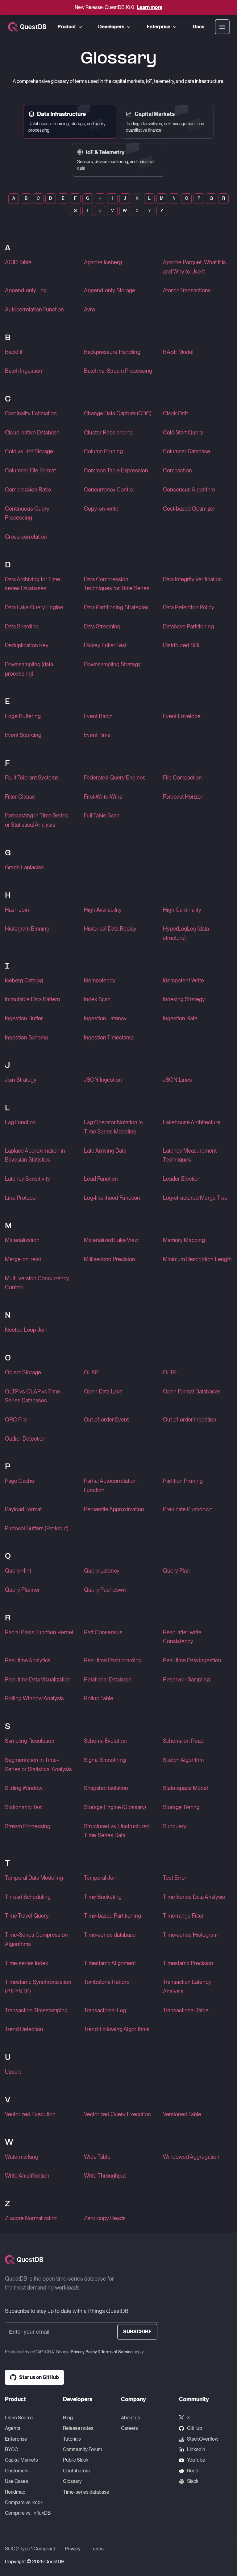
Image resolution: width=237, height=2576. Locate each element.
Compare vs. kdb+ (24, 2502)
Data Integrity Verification (192, 579)
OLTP (170, 1372)
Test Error (175, 1878)
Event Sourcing (23, 735)
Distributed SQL (182, 645)
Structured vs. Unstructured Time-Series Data (117, 1831)
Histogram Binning (27, 929)
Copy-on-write (101, 509)
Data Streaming (102, 626)
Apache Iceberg (103, 262)
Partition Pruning (183, 1481)
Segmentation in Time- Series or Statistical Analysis (38, 1765)
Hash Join (17, 910)
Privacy (73, 2549)
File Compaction (182, 778)
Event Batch (98, 716)
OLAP (91, 1372)
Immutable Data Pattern (33, 999)
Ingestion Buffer (24, 1018)
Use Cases (17, 2481)
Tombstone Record (107, 1982)
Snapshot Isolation (106, 1788)
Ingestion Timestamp (109, 1037)
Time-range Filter (183, 1916)
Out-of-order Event (106, 1420)
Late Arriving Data (105, 1151)
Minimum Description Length (197, 1259)
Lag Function (20, 1122)
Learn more (150, 7)
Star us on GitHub (39, 2377)
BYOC (11, 2449)
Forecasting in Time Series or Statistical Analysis (37, 820)
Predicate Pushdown (188, 1509)
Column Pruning (103, 451)
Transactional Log (105, 2010)
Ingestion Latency (105, 1018)
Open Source (19, 2418)
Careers (129, 2428)
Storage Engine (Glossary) (115, 1807)
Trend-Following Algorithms (117, 2029)
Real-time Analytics (28, 1660)
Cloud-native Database (32, 432)
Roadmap (15, 2492)
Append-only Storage (110, 290)
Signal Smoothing (105, 1760)
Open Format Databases (192, 1391)
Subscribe (137, 2332)
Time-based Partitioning (112, 1916)
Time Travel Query (27, 1916)
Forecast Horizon (183, 797)
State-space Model (185, 1788)
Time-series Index (27, 1963)
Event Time (97, 735)
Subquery (175, 1826)
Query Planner (22, 1590)
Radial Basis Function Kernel (39, 1632)
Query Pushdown (105, 1590)
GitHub (195, 2428)
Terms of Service (117, 2352)
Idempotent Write (183, 980)
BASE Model (178, 352)
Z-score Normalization (31, 2218)
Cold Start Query (183, 432)
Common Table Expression (116, 470)
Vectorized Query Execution (117, 2114)
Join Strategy (21, 1080)
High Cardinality (182, 910)
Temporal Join (101, 1878)
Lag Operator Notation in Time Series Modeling (113, 1127)
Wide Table (97, 2157)
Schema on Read (183, 1741)
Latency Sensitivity (27, 1179)
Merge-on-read (23, 1259)
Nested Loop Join (26, 1330)
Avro (89, 309)
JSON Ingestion (103, 1080)
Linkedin (196, 2449)
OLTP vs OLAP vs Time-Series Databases (33, 1396)
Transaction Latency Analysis (187, 1987)
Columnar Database (187, 451)
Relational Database (108, 1679)
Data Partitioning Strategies (116, 607)
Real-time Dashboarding (113, 1660)
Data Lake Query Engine (34, 607)
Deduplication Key (27, 645)
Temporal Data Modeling (34, 1878)
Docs (198, 27)
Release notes (78, 2428)
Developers (111, 27)
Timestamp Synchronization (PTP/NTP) (38, 1987)
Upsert (13, 2072)
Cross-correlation (26, 537)
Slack (193, 2481)
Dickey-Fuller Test (105, 645)
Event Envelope (182, 716)
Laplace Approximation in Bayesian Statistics (35, 1155)
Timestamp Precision (188, 1963)
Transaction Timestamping (36, 2010)
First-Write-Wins (103, 797)
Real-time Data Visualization (38, 1679)
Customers (17, 2471)
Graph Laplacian (24, 867)
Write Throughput (105, 2176)
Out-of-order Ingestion (190, 1420)
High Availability (103, 910)
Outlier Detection (25, 1439)
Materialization (22, 1240)
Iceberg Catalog (24, 980)
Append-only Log (26, 290)
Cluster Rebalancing (108, 432)
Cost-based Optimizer (189, 509)
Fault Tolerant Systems (32, 778)
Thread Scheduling (28, 1897)
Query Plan (176, 1571)
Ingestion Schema (26, 1037)
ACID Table (18, 262)
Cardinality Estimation (31, 413)
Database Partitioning (188, 626)
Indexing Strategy (184, 999)
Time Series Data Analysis (194, 1897)
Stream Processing (28, 1826)
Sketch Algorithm (183, 1760)
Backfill (14, 352)
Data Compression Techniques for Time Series (117, 584)
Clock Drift (175, 413)
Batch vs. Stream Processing (118, 371)
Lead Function (101, 1179)
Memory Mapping (184, 1240)
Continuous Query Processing (27, 513)
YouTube (196, 2460)
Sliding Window (24, 1788)
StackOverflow (203, 2439)
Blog (68, 2418)
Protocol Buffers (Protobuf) (37, 1528)
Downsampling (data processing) (29, 669)
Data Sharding (22, 626)
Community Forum (83, 2449)
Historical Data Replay (110, 929)
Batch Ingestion (24, 371)
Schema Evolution (105, 1741)
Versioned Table (182, 2114)
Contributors (76, 2471)
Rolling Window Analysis (34, 1698)
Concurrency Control (109, 490)
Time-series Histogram (190, 1935)
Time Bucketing (103, 1897)
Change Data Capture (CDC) (118, 413)
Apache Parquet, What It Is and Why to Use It (194, 267)
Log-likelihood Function (112, 1198)
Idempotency (100, 980)
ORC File (16, 1420)
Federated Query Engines (115, 778)
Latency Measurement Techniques (190, 1155)
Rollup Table (99, 1698)
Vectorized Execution (30, 2114)
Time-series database (110, 1935)
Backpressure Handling (112, 352)
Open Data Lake (103, 1391)
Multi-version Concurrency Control (37, 1283)
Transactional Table (186, 2010)
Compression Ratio (28, 490)
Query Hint (18, 1571)
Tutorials (72, 2439)
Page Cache (20, 1481)
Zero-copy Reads (105, 2218)
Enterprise (158, 27)
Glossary (72, 2481)
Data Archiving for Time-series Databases (33, 584)
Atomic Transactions (187, 290)
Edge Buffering (23, 716)
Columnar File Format (30, 470)
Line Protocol (21, 1198)
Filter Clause (20, 797)
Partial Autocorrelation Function (110, 1486)
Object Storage (23, 1372)
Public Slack (76, 2460)
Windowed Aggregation (191, 2157)
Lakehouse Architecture (192, 1122)
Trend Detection (24, 2029)
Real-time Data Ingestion (192, 1660)
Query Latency (102, 1571)
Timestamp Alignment (110, 1963)
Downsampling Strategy (112, 664)
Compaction (177, 470)
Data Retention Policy (189, 607)
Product (67, 27)
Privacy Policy (84, 2352)
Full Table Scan (102, 815)
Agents (13, 2428)
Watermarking (22, 2157)
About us (131, 2418)
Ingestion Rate (180, 1018)
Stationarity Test (24, 1807)
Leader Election (182, 1179)
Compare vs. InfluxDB (28, 2513)
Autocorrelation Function (34, 309)
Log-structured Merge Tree (195, 1198)
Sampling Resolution (30, 1741)
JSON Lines (177, 1080)
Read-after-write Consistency (182, 1637)
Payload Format (23, 1509)
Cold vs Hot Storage (29, 451)
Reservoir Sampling (186, 1679)
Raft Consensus (103, 1632)
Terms (97, 2549)
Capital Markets (21, 2460)
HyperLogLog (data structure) (186, 933)
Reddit (194, 2471)
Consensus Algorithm (189, 490)
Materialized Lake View (111, 1240)
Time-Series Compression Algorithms (36, 1939)
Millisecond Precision (110, 1259)
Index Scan (97, 999)
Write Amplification (27, 2176)
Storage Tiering (181, 1807)
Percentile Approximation (114, 1509)
